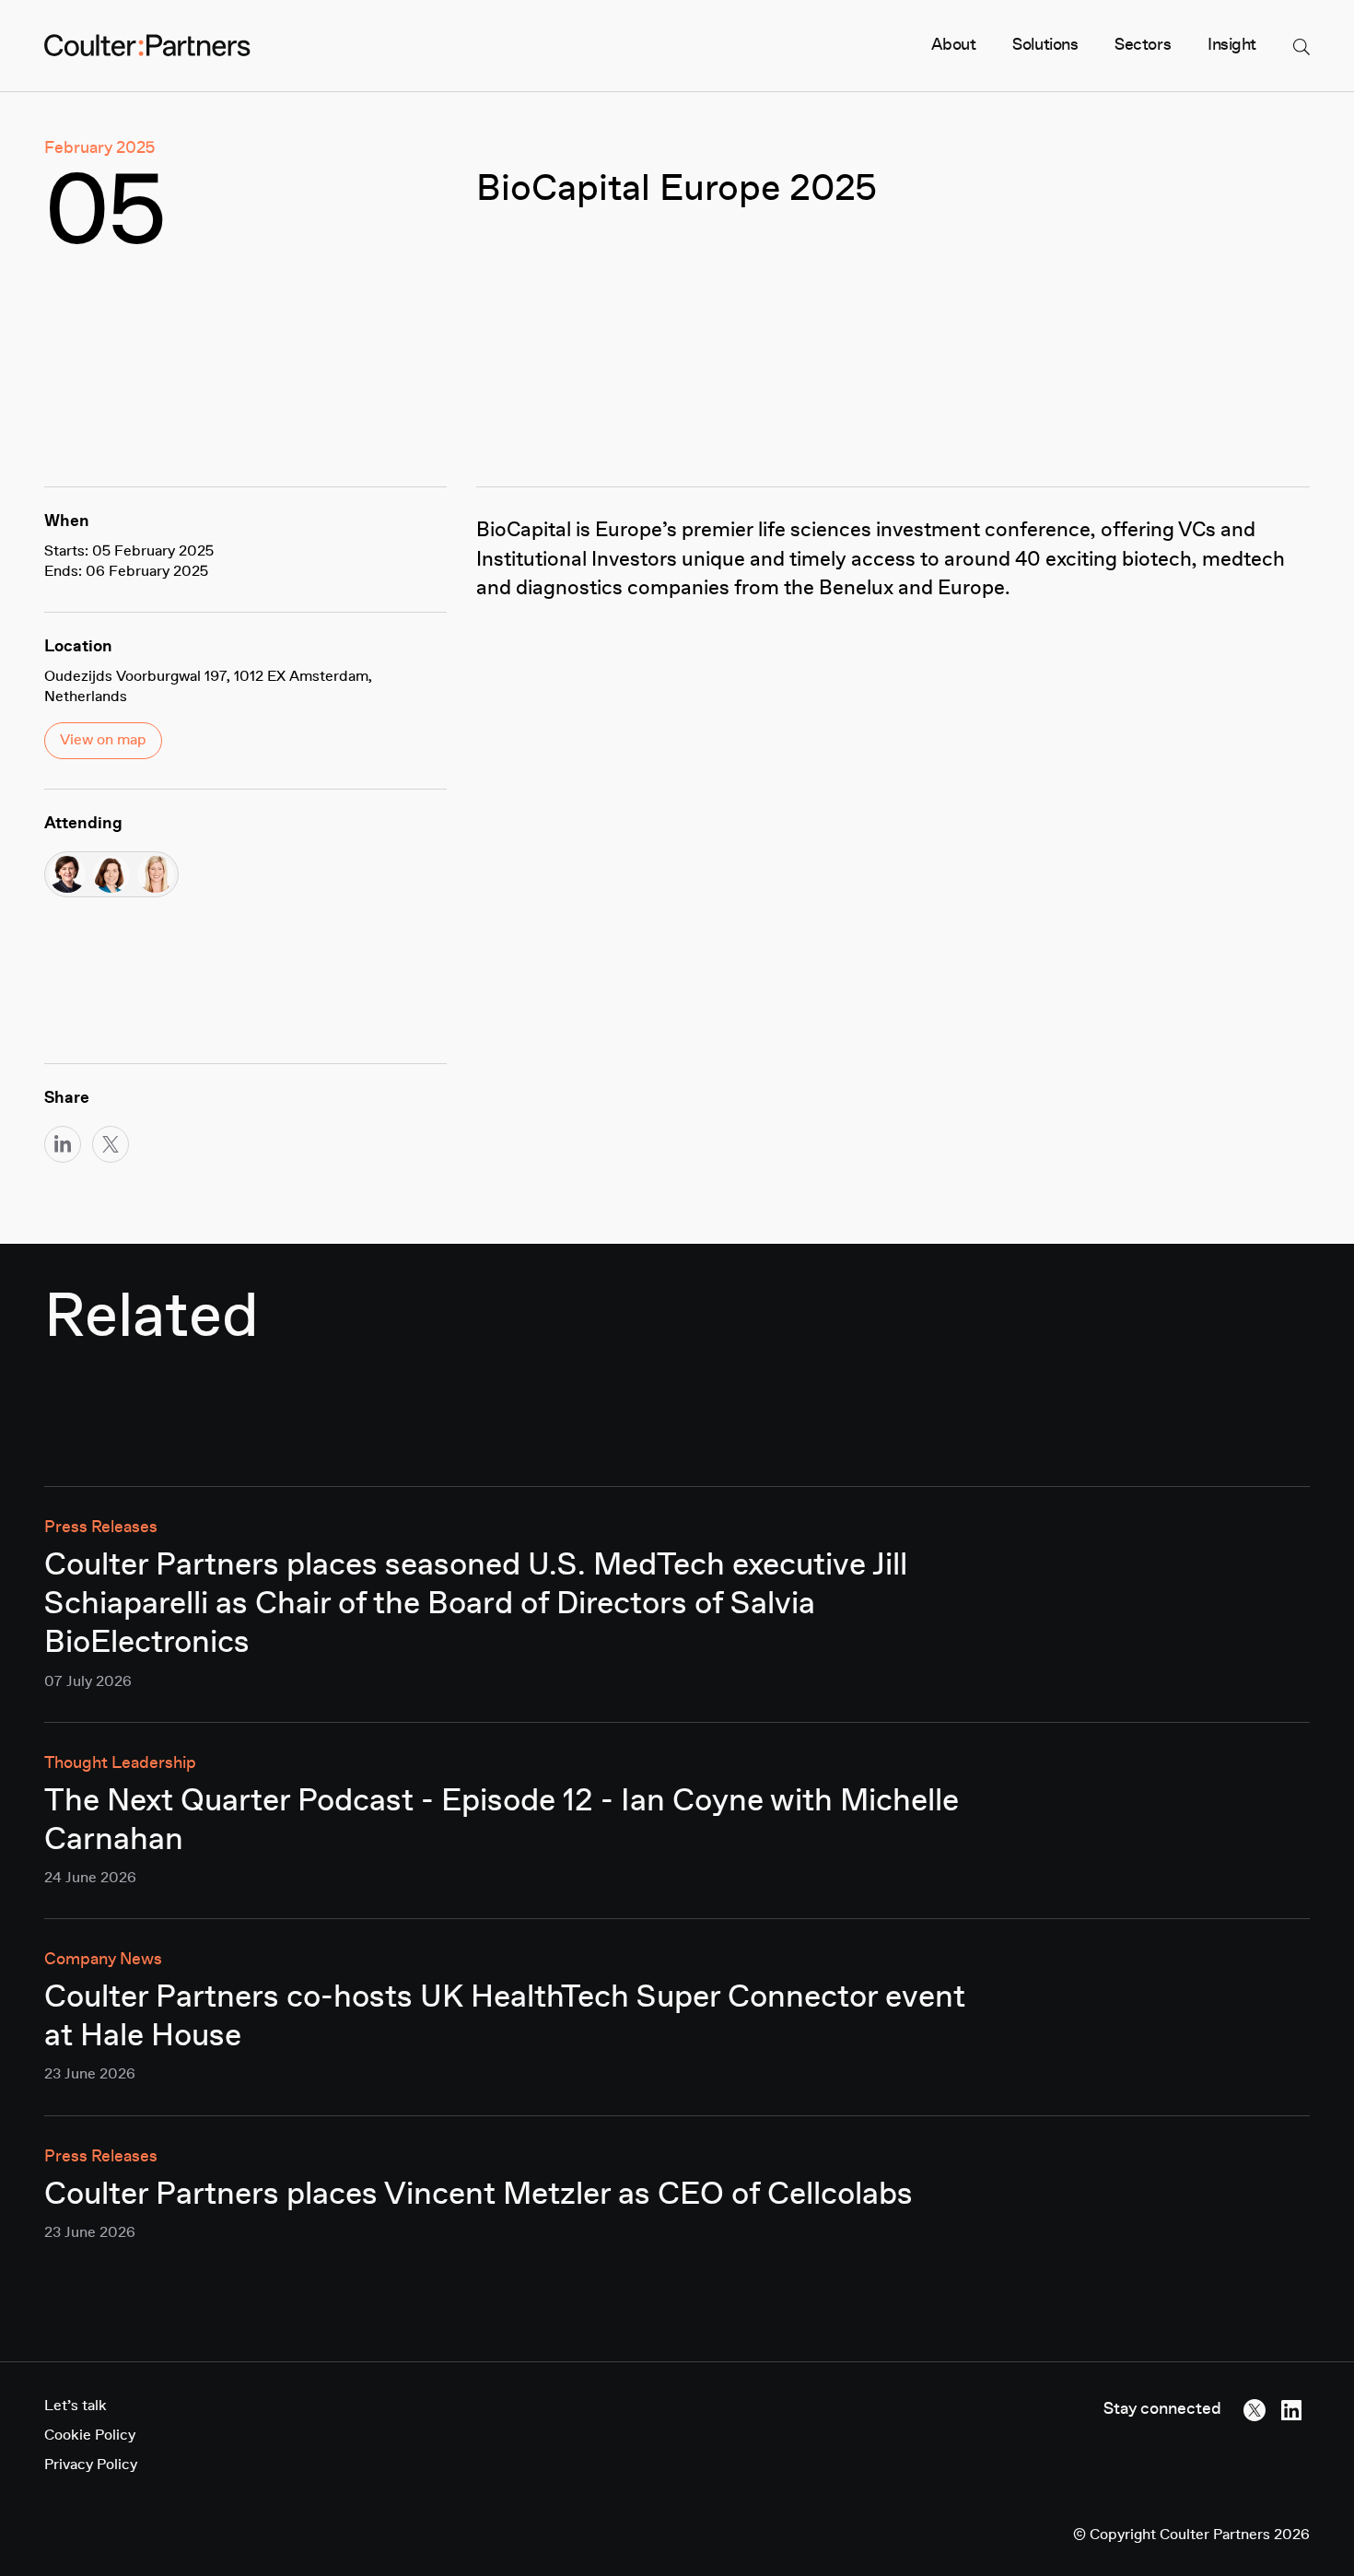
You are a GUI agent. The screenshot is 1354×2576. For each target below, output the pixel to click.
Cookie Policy (90, 2436)
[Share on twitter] (111, 1144)
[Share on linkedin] (63, 1144)
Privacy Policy (91, 2465)
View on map (103, 741)
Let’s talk (76, 2406)
